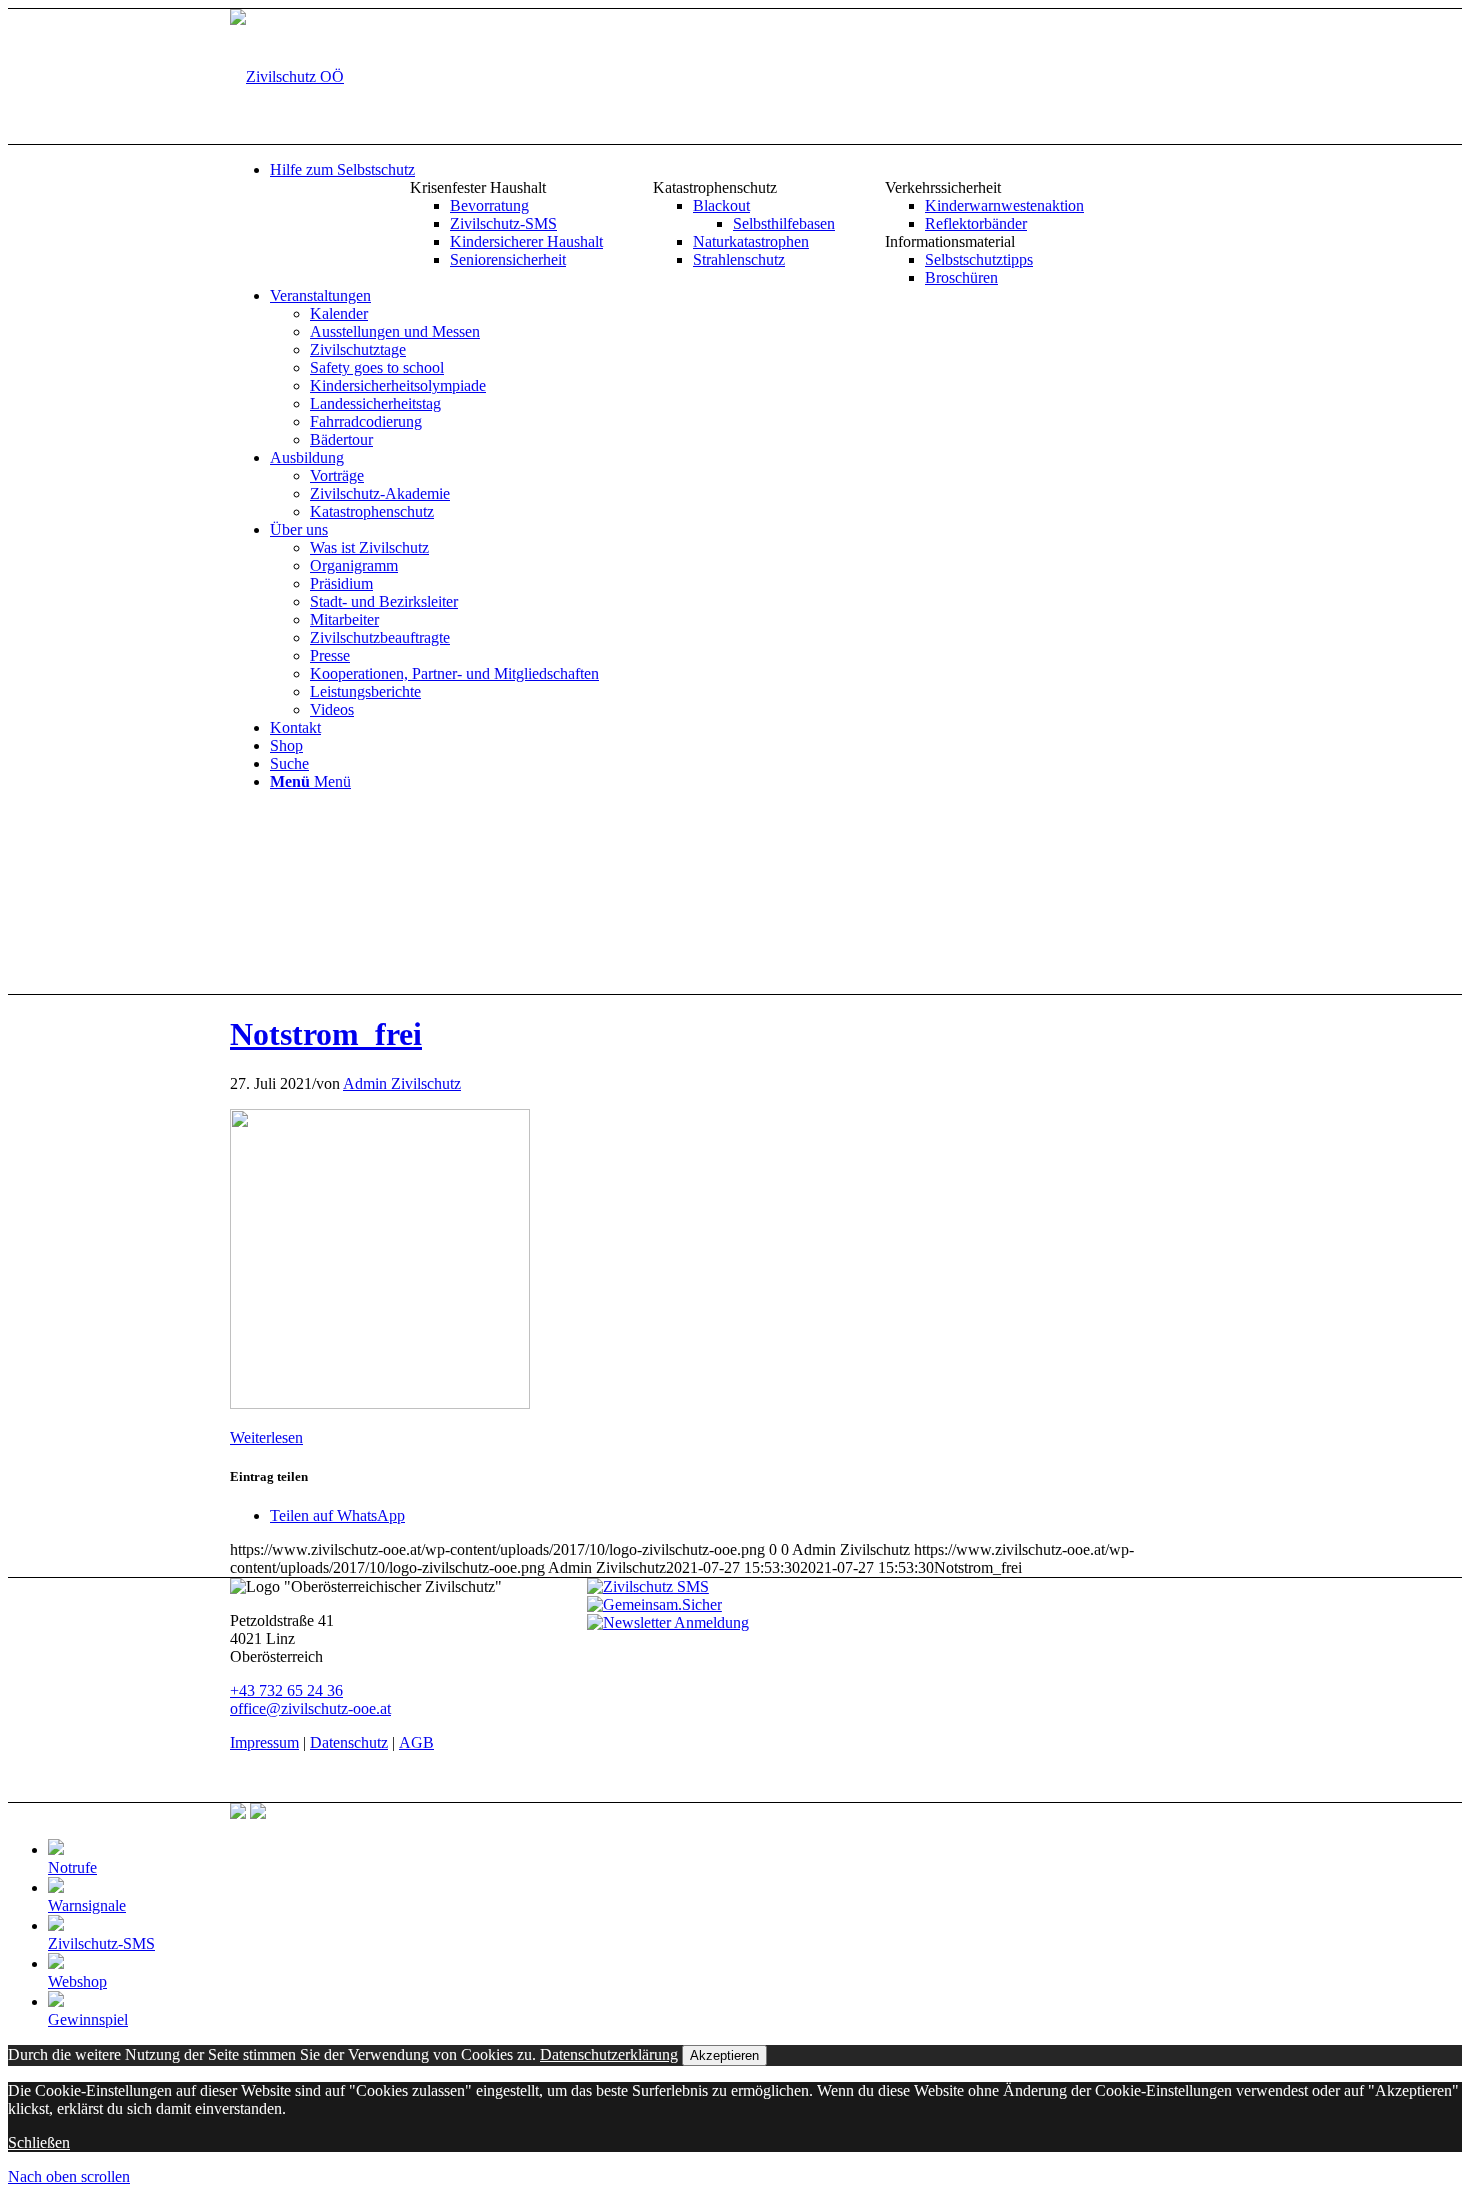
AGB (416, 1742)
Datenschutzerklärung (609, 2054)
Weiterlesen (266, 1437)
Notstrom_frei (326, 1034)
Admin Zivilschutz (402, 1083)
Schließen (39, 2142)
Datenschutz (349, 1742)
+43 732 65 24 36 (286, 1690)
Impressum (264, 1742)
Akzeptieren (724, 2055)
